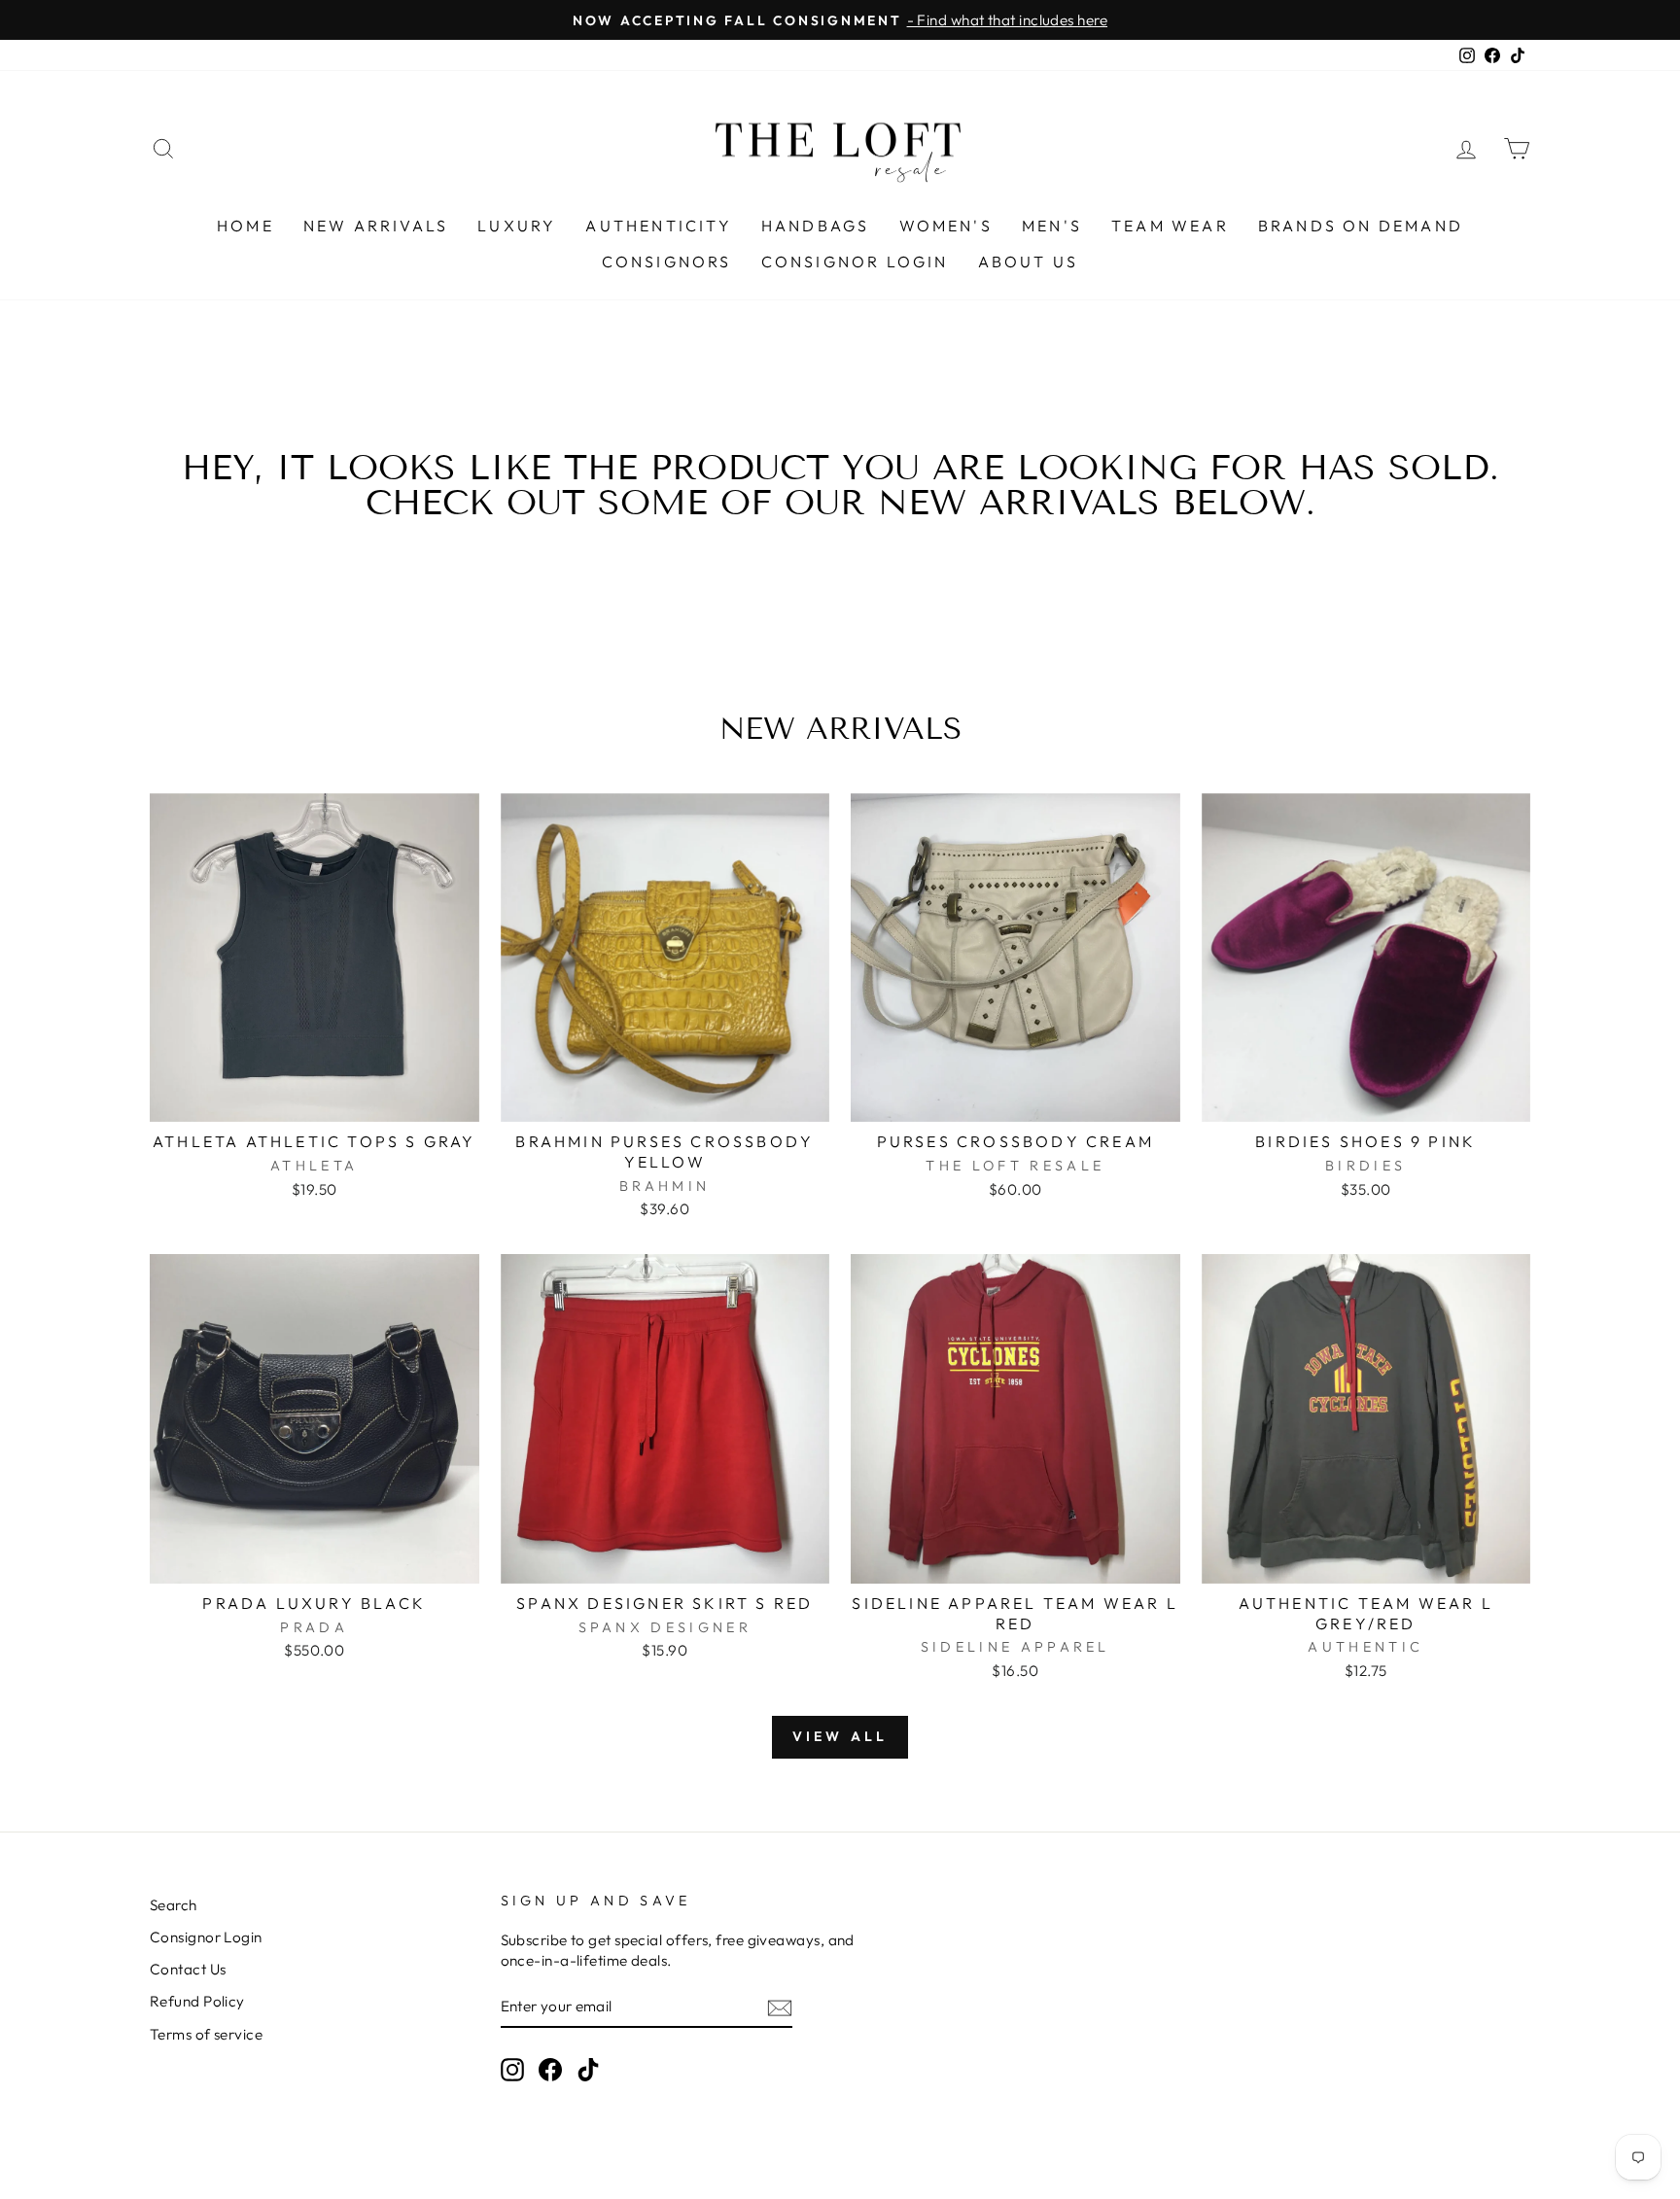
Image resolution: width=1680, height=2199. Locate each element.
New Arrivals (376, 226)
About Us (1029, 262)
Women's (946, 226)
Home (245, 226)
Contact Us (188, 1969)
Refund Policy (197, 2001)
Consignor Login (855, 262)
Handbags (816, 226)
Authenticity (658, 226)
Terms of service (206, 2034)
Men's (1052, 226)
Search (174, 1905)
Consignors (667, 262)
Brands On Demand (1361, 226)
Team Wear (1170, 226)
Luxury (517, 226)
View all (840, 1736)
